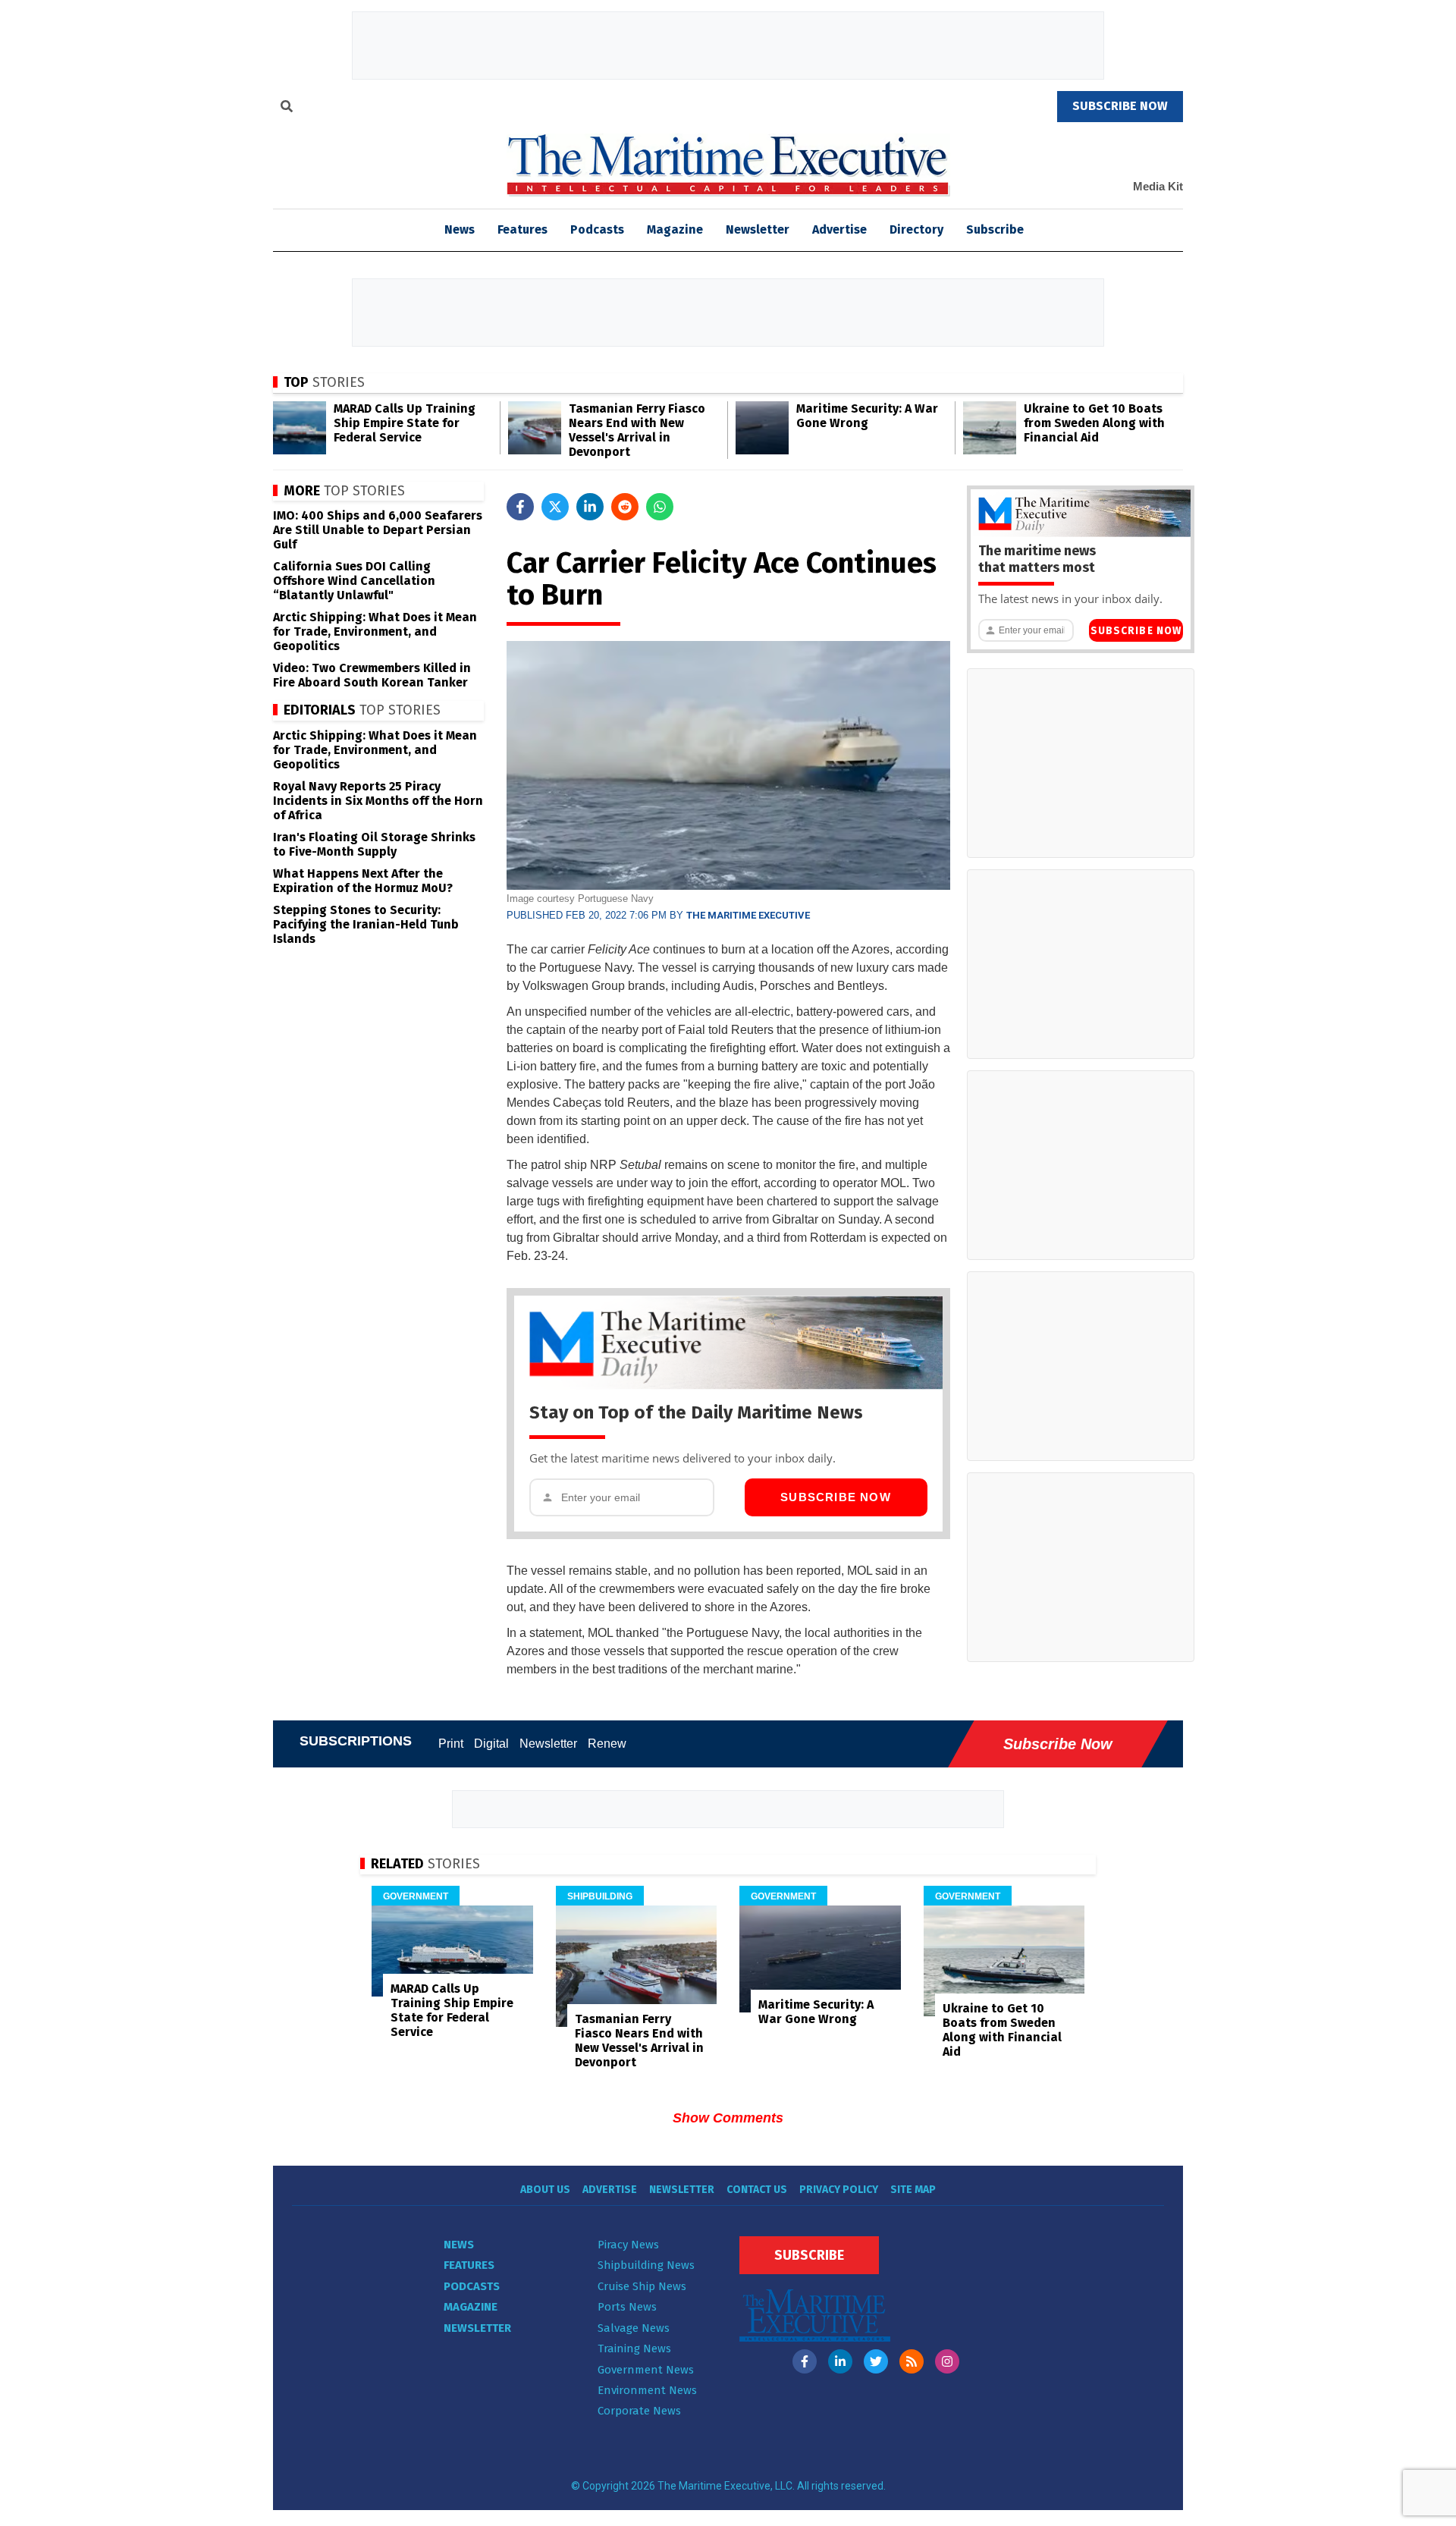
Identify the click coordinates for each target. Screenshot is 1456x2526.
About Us (545, 2190)
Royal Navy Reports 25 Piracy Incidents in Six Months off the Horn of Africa (378, 801)
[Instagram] (947, 2361)
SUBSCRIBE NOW (1120, 106)
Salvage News (634, 2328)
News (459, 2245)
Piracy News (628, 2245)
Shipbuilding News (646, 2265)
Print (451, 1744)
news (460, 229)
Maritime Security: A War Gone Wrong (867, 416)
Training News (634, 2348)
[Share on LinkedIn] (590, 507)
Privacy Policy (839, 2190)
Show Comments (728, 2118)
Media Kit (1158, 186)
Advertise (839, 229)
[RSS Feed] (912, 2361)
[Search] (287, 108)
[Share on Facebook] (520, 507)
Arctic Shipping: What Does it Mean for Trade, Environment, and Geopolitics (375, 631)
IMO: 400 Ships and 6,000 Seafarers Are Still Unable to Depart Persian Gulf (378, 530)
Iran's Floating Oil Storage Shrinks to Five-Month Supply (374, 844)
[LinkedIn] (840, 2361)
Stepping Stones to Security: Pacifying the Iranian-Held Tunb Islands (366, 924)
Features (522, 229)
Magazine (675, 229)
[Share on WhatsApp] (660, 507)
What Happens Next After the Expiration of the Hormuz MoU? (363, 881)
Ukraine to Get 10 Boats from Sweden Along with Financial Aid (1094, 423)
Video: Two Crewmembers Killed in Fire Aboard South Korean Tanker (372, 675)
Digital (491, 1744)
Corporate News (639, 2411)
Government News (646, 2370)
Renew (607, 1744)
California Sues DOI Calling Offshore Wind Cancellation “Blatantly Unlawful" (354, 581)
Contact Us (757, 2190)
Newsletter (758, 229)
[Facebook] (805, 2361)
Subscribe (995, 229)
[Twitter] (876, 2361)
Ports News (627, 2307)
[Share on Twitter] (555, 507)
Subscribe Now (836, 1497)
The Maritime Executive (748, 915)
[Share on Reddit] (625, 507)
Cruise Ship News (642, 2286)
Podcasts (597, 229)
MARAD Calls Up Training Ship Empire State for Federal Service (405, 423)
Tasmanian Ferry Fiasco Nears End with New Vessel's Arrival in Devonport (637, 430)
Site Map (913, 2190)
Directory (916, 229)
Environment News (647, 2390)
